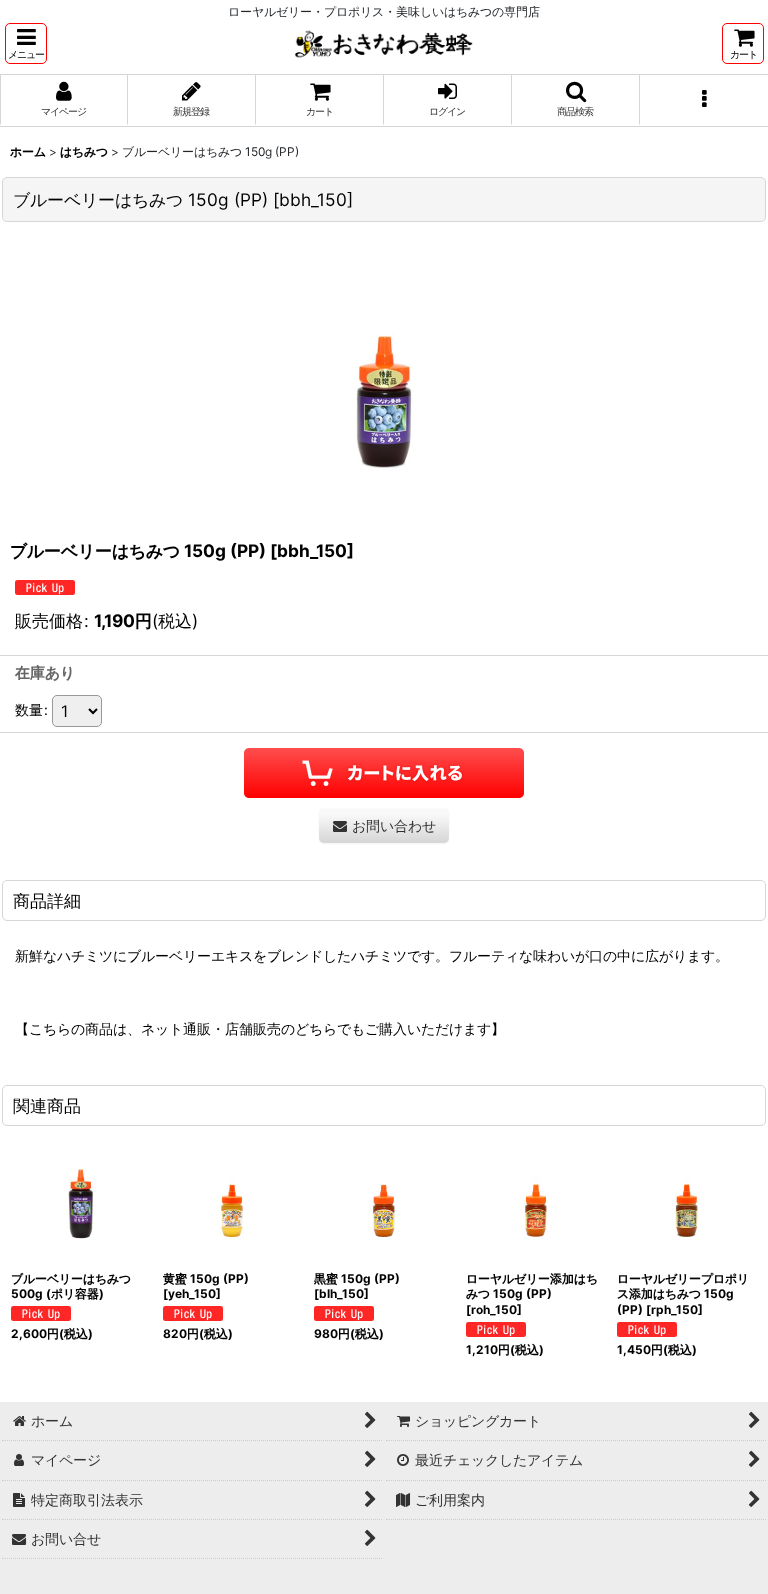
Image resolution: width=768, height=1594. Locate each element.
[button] (26, 43)
